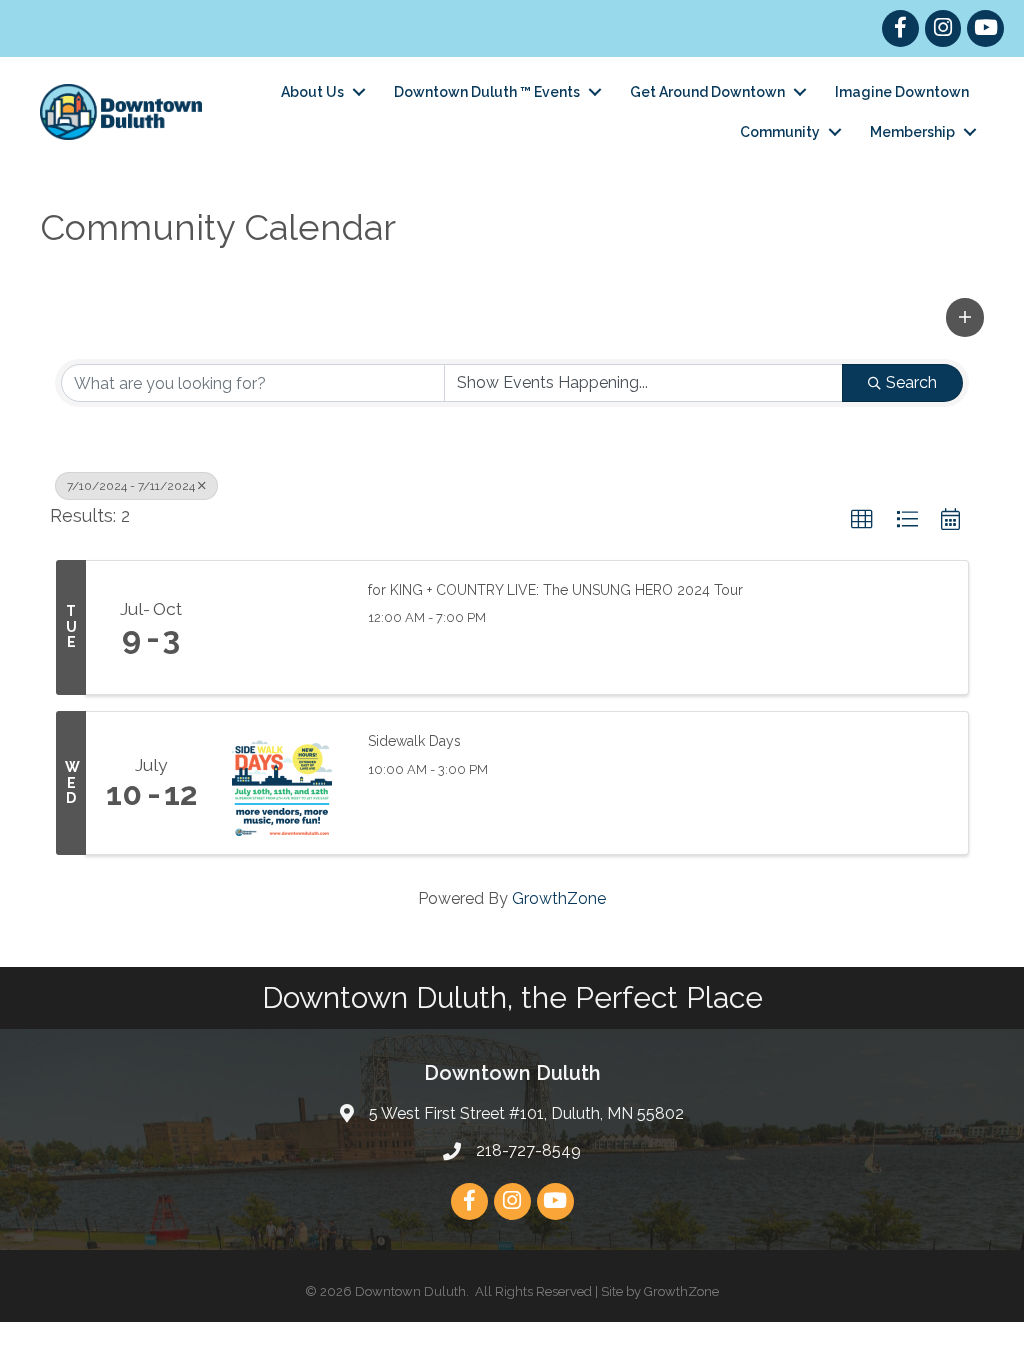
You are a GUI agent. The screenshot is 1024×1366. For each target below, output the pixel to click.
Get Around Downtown (707, 92)
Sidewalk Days (414, 741)
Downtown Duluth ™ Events (487, 92)
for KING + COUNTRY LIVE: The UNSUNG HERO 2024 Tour (555, 590)
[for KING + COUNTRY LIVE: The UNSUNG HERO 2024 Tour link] (282, 628)
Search (911, 382)
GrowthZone (559, 898)
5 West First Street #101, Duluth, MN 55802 (526, 1113)
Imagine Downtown (902, 92)
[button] (965, 317)
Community (780, 132)
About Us (312, 92)
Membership (912, 132)
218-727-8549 (528, 1150)
